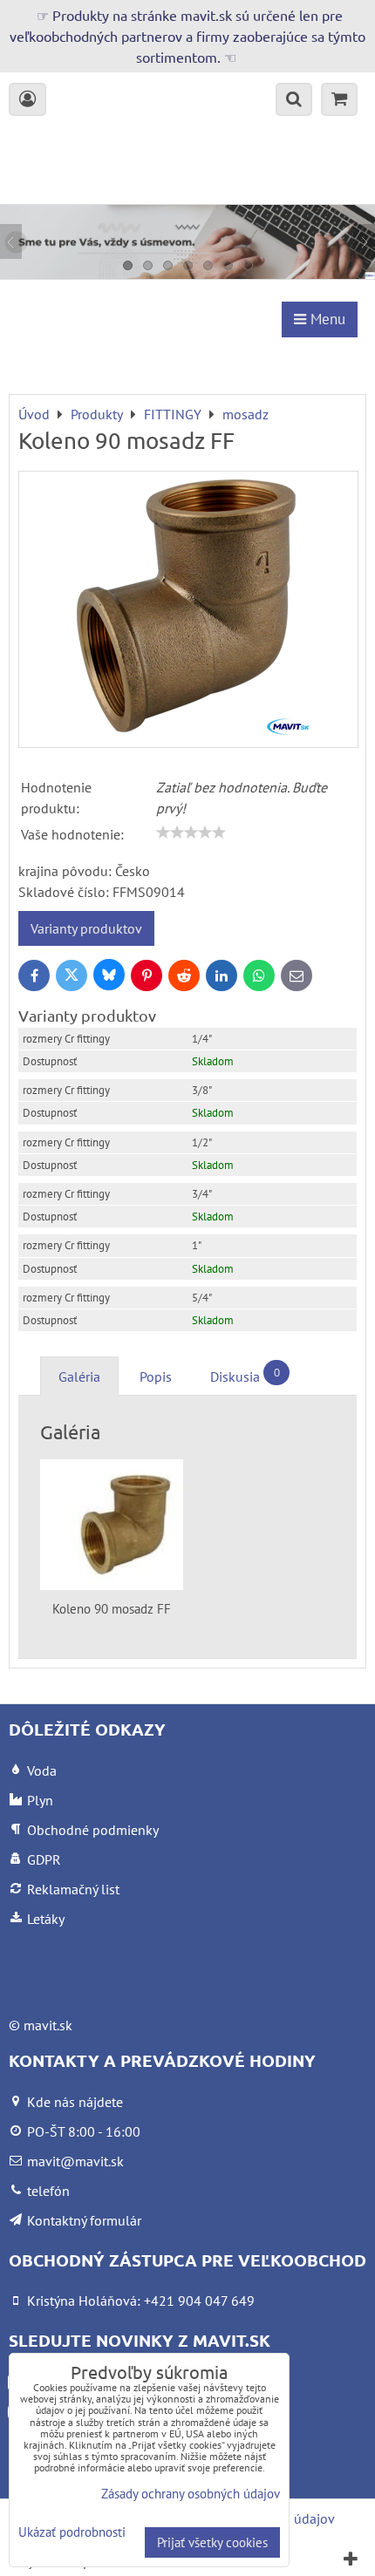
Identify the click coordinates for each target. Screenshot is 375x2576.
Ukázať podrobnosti (72, 2533)
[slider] (191, 833)
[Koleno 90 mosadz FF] (188, 609)
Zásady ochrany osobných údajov (191, 2494)
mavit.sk (48, 2025)
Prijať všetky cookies (212, 2542)
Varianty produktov (86, 928)
